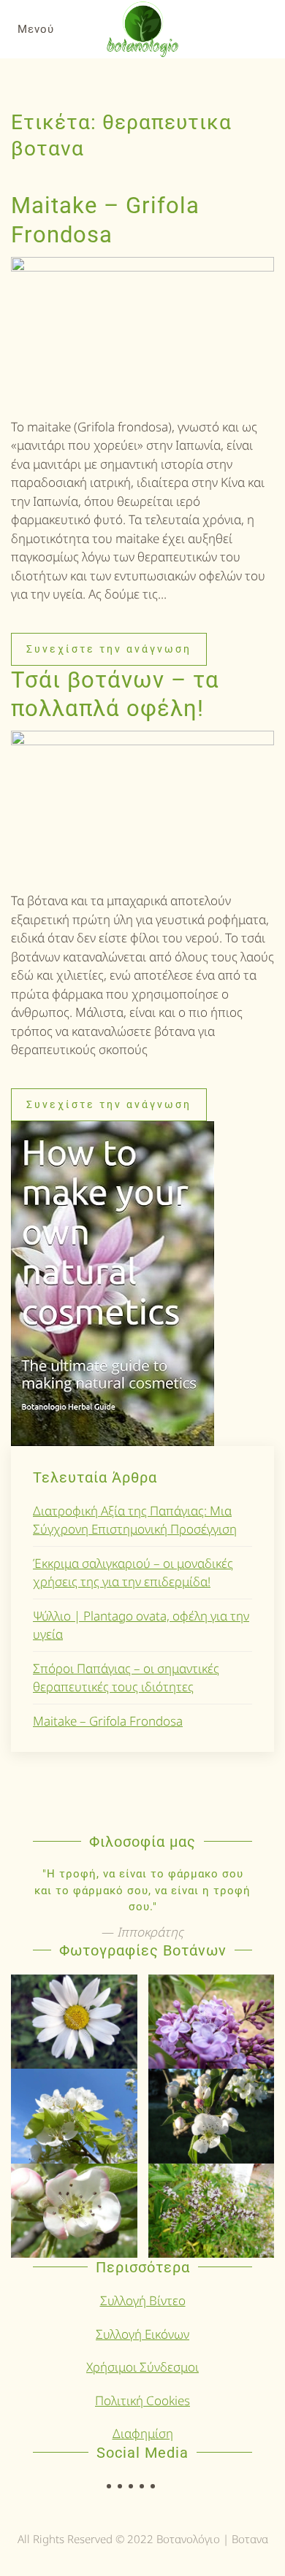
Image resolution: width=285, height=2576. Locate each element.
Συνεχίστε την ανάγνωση (109, 649)
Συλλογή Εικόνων (142, 2334)
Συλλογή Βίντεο (143, 2300)
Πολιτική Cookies (142, 2400)
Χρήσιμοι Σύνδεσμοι (142, 2367)
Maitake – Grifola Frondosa (108, 1721)
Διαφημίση (143, 2433)
